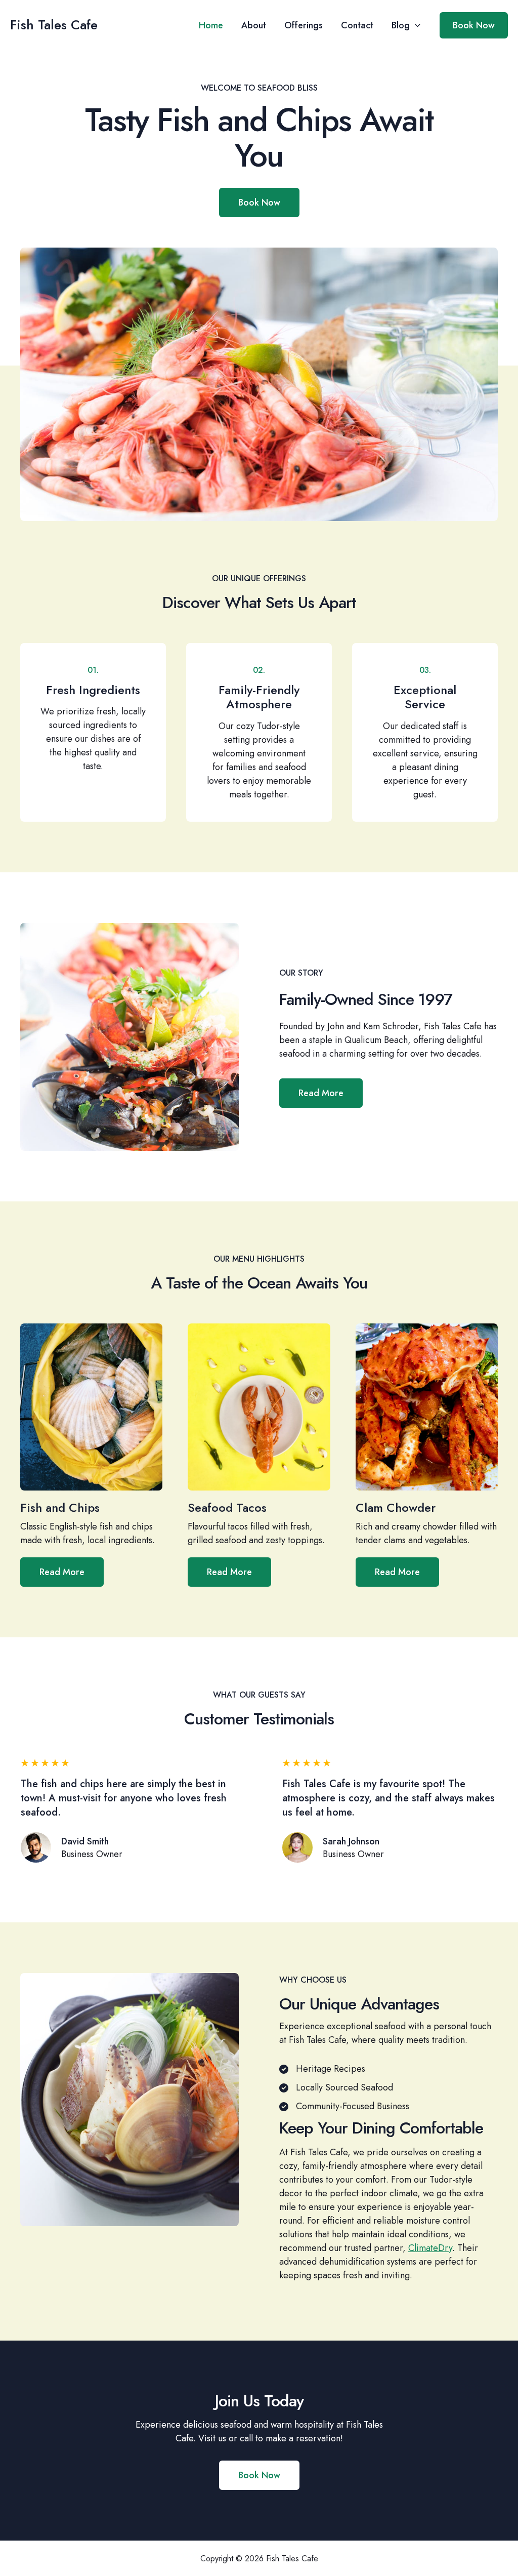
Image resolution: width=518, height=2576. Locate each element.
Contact (357, 25)
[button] (415, 25)
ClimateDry (430, 2248)
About (254, 25)
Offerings (304, 25)
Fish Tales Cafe (54, 25)
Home (211, 25)
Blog (401, 25)
